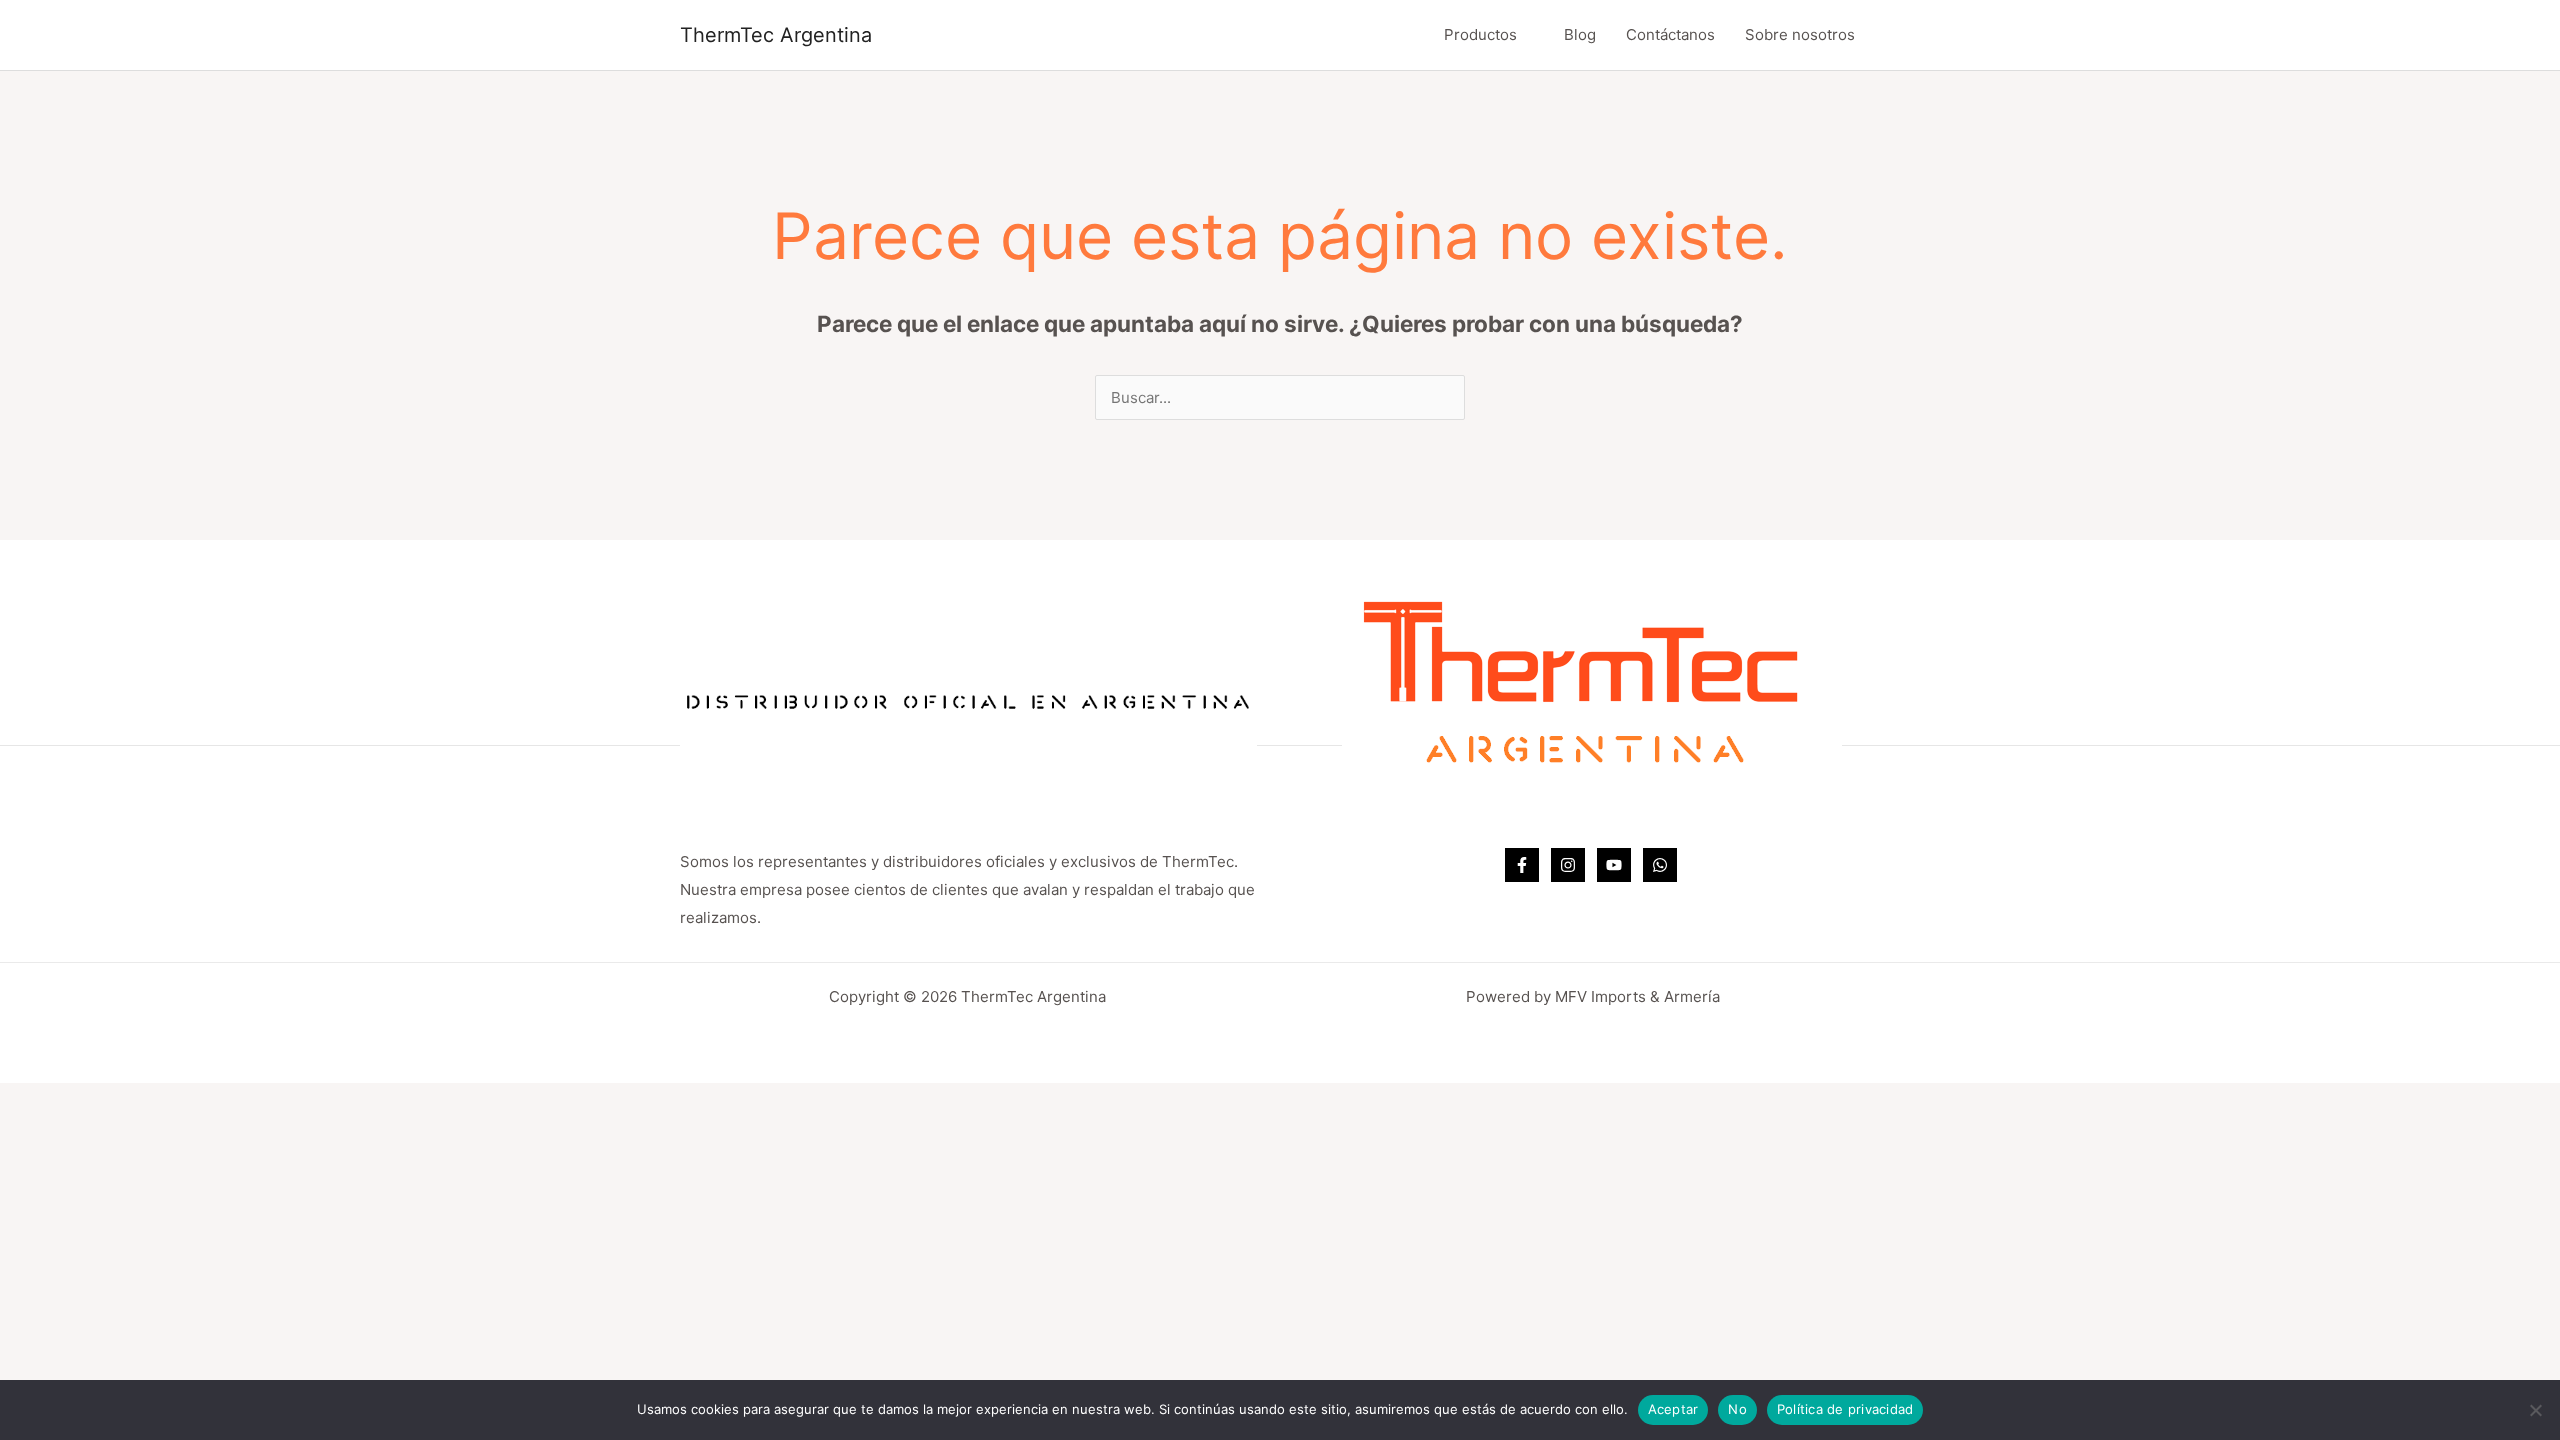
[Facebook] (1522, 865)
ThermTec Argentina (776, 35)
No (1737, 1409)
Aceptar (1673, 1409)
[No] (2535, 1410)
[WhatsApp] (1660, 865)
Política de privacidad (1845, 1409)
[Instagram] (1568, 865)
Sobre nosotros (1800, 34)
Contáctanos (1670, 34)
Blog (1580, 34)
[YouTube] (1614, 865)
